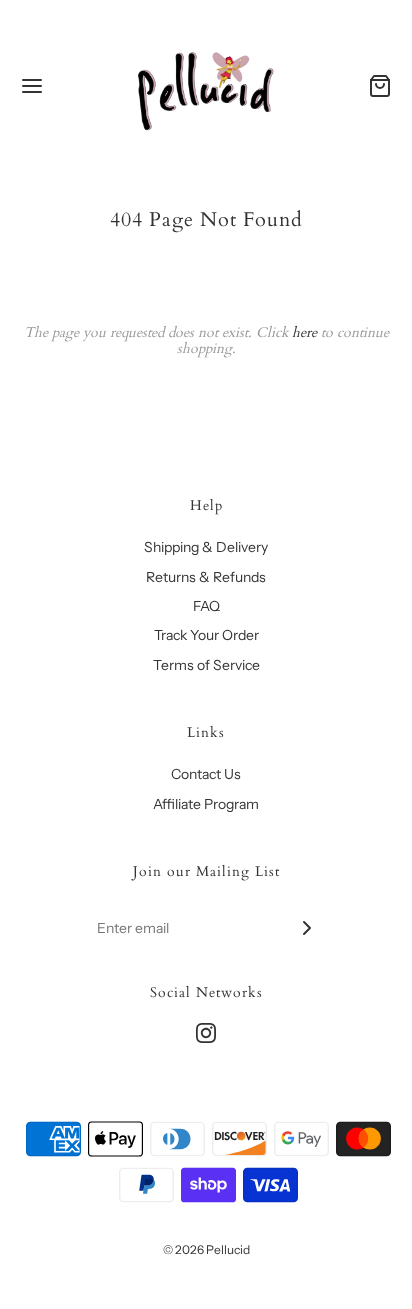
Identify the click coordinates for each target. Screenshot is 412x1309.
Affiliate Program (206, 804)
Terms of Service (206, 665)
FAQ (206, 606)
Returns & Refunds (206, 577)
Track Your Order (206, 635)
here (304, 332)
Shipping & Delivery (206, 547)
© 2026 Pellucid (206, 1249)
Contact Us (206, 774)
